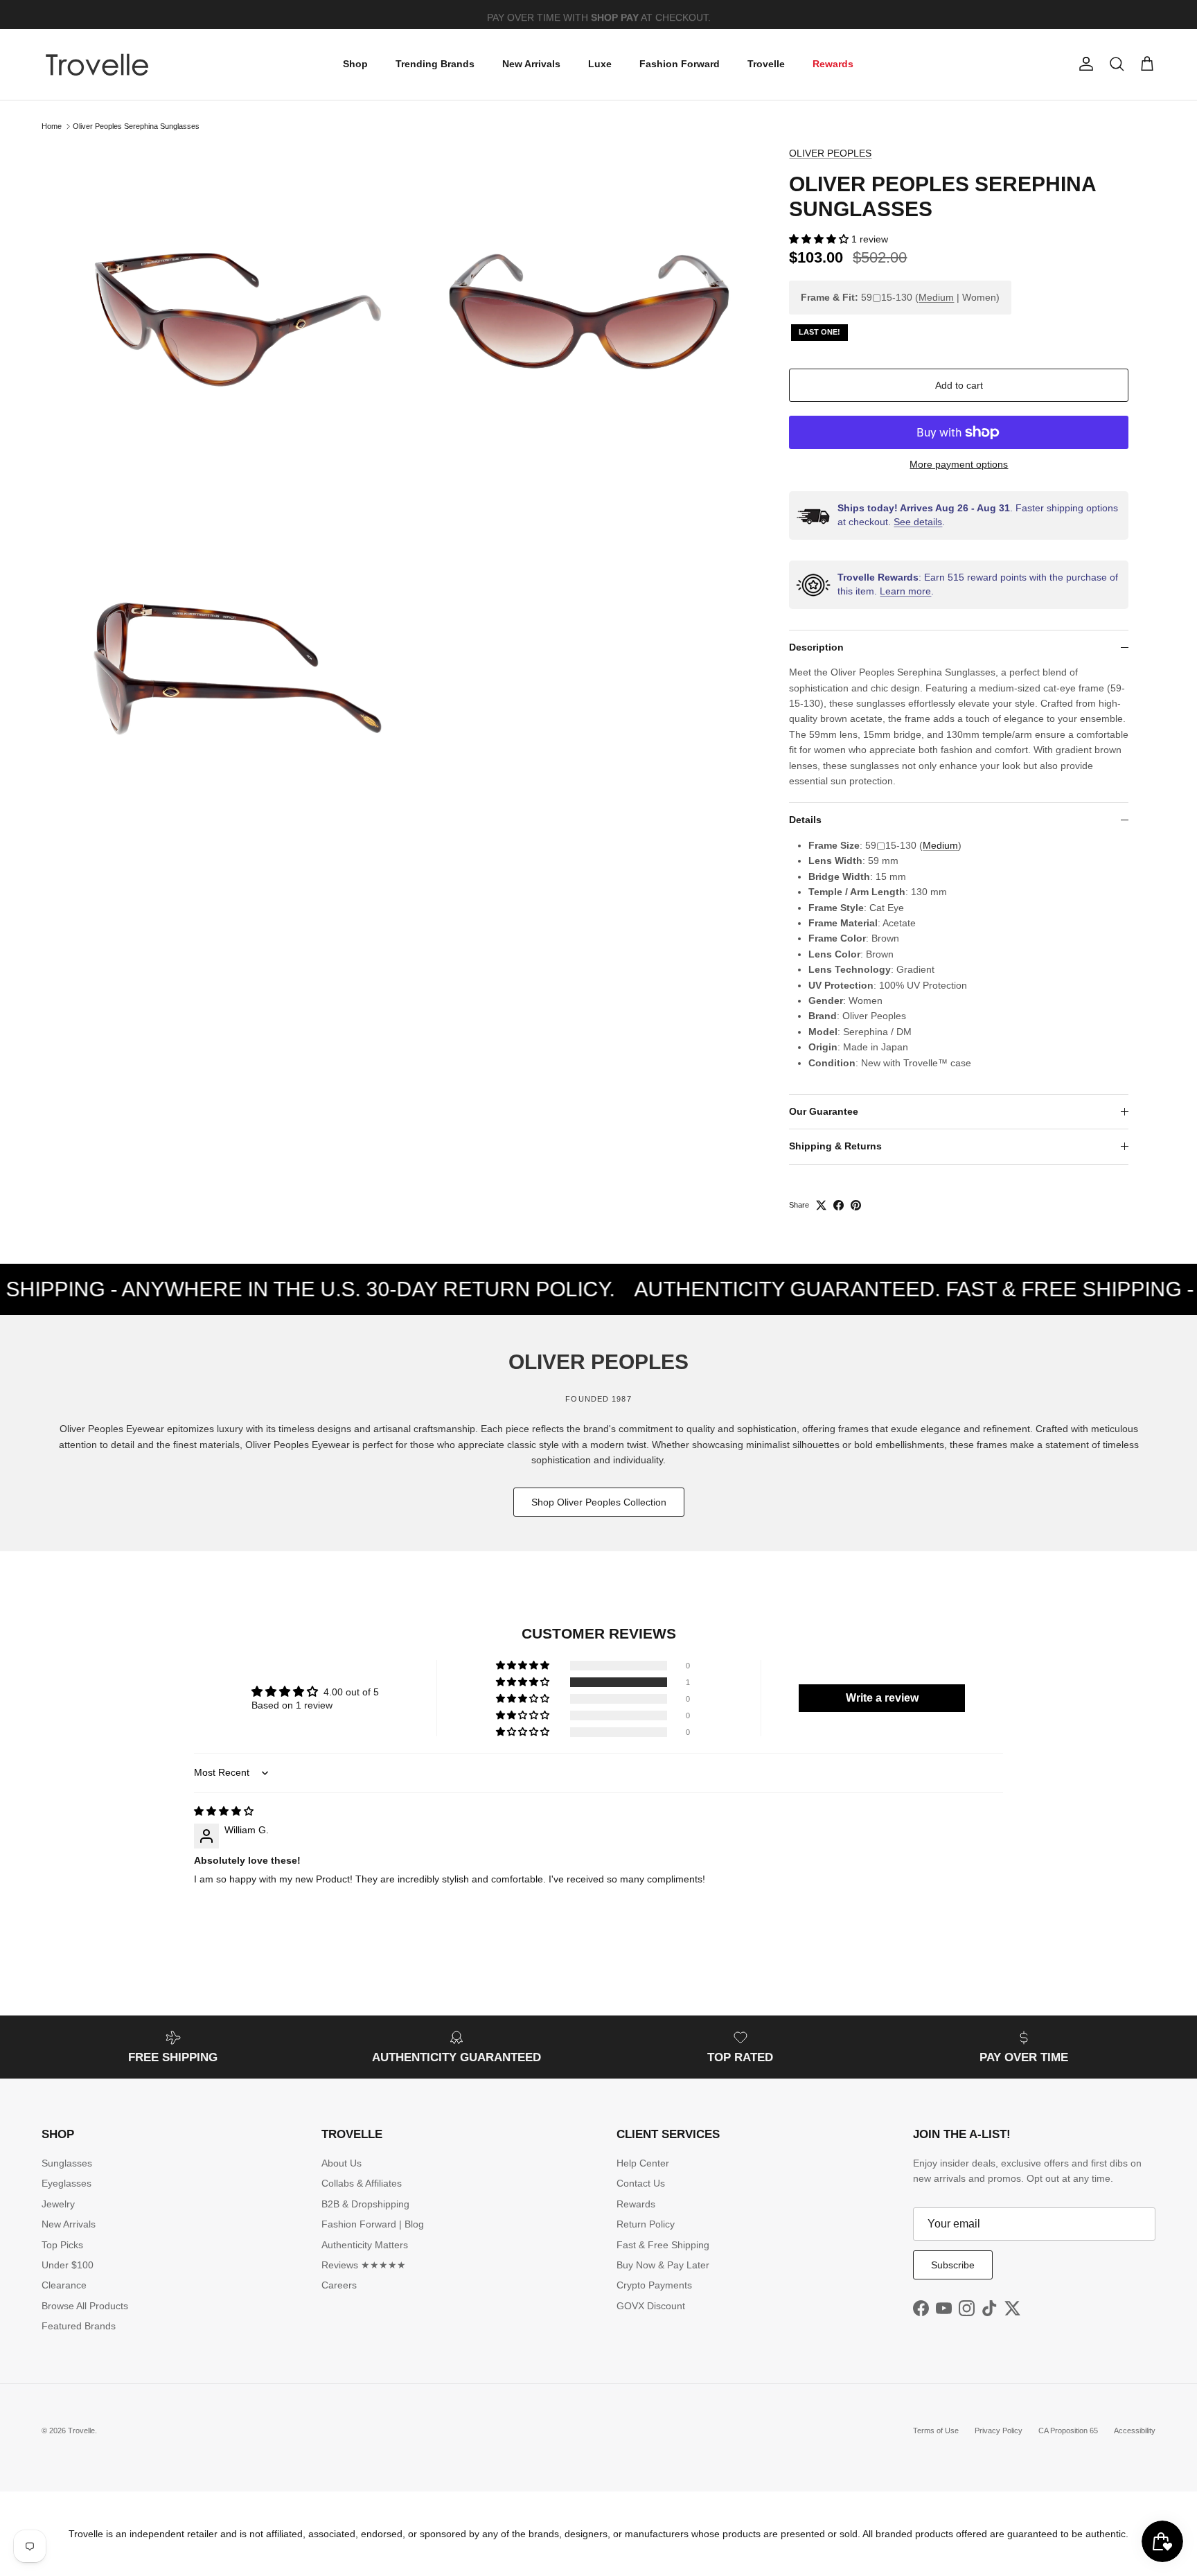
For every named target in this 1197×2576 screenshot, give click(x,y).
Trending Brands (435, 64)
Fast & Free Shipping (663, 2245)
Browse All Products (85, 2306)
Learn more (905, 591)
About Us (342, 2163)
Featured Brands (79, 2326)
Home (52, 126)
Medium (936, 297)
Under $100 (68, 2265)
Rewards (833, 64)
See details (918, 522)
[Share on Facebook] (839, 1205)
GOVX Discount (651, 2306)
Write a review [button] (882, 1698)
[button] (820, 239)
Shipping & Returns (835, 1146)
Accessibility (1135, 2431)
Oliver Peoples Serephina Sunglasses (136, 126)
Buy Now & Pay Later (663, 2265)
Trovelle (766, 64)
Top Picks (62, 2245)
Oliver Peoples (830, 153)
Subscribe (953, 2265)
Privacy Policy (999, 2431)
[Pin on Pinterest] (856, 1205)
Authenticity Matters (365, 2245)
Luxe (600, 64)
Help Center (643, 2163)
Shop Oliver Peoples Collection (599, 1502)
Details (805, 820)
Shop (355, 64)
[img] (224, 1811)
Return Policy (646, 2224)
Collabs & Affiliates (362, 2183)
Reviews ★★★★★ (364, 2265)
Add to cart (959, 385)
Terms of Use (936, 2431)
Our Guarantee (824, 1111)
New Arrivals (531, 64)
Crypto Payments (654, 2285)
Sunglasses (67, 2163)
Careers (339, 2285)
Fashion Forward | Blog (373, 2224)
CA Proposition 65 (1068, 2431)
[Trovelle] (97, 64)
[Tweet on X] (821, 1205)
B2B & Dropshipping (365, 2204)
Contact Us (641, 2183)
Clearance (64, 2285)
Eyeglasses (66, 2183)
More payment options (959, 464)
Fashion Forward (680, 64)
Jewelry (58, 2204)
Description (816, 647)
